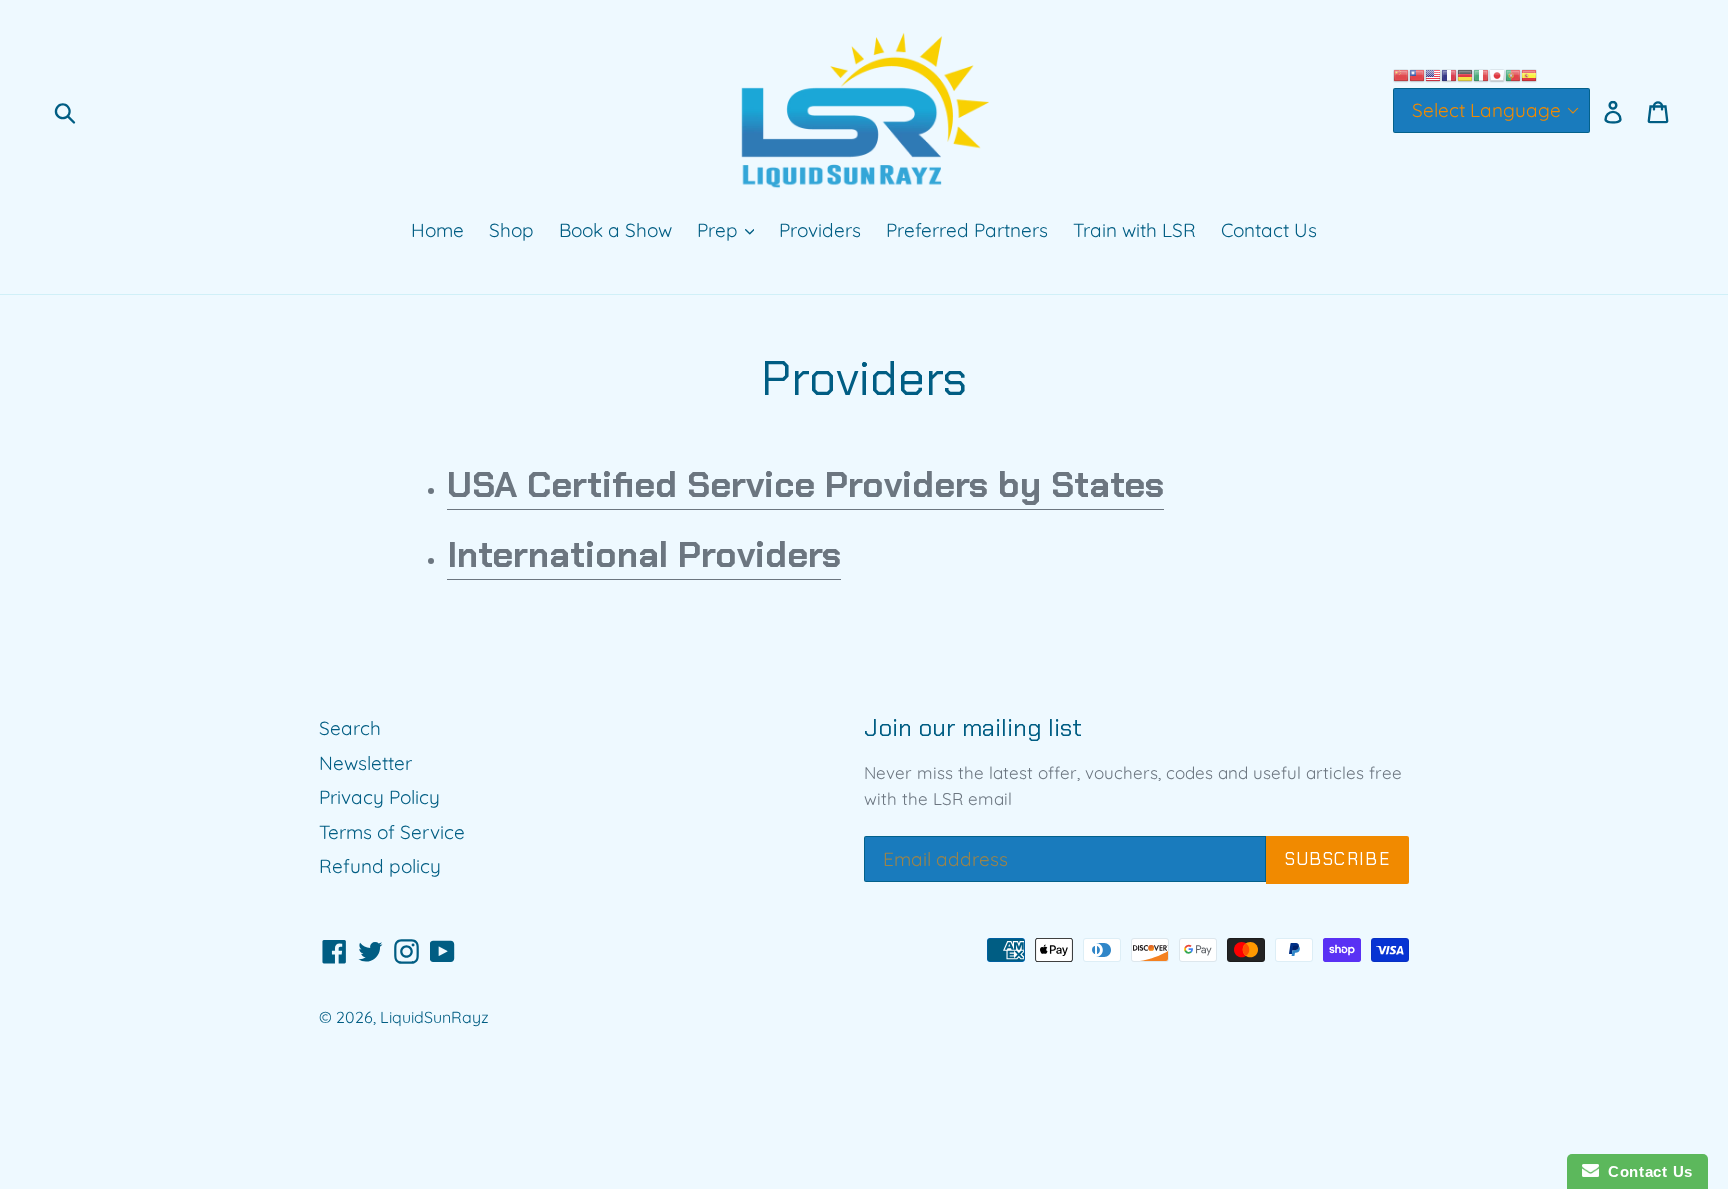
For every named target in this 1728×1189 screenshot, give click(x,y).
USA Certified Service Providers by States (805, 484)
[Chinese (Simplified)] (1401, 73)
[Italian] (1481, 73)
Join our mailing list (973, 728)
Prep (720, 230)
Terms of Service (392, 832)
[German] (1465, 73)
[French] (1449, 73)
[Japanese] (1497, 73)
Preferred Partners (967, 230)
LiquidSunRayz (434, 1017)
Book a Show (615, 230)
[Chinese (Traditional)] (1417, 73)
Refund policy (380, 866)
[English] (1433, 73)
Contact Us (1269, 230)
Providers (820, 230)
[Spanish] (1529, 73)
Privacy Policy (379, 797)
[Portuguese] (1513, 73)
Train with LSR (1134, 230)
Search (350, 728)
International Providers (644, 554)
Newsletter (365, 763)
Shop (511, 230)
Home (437, 230)
